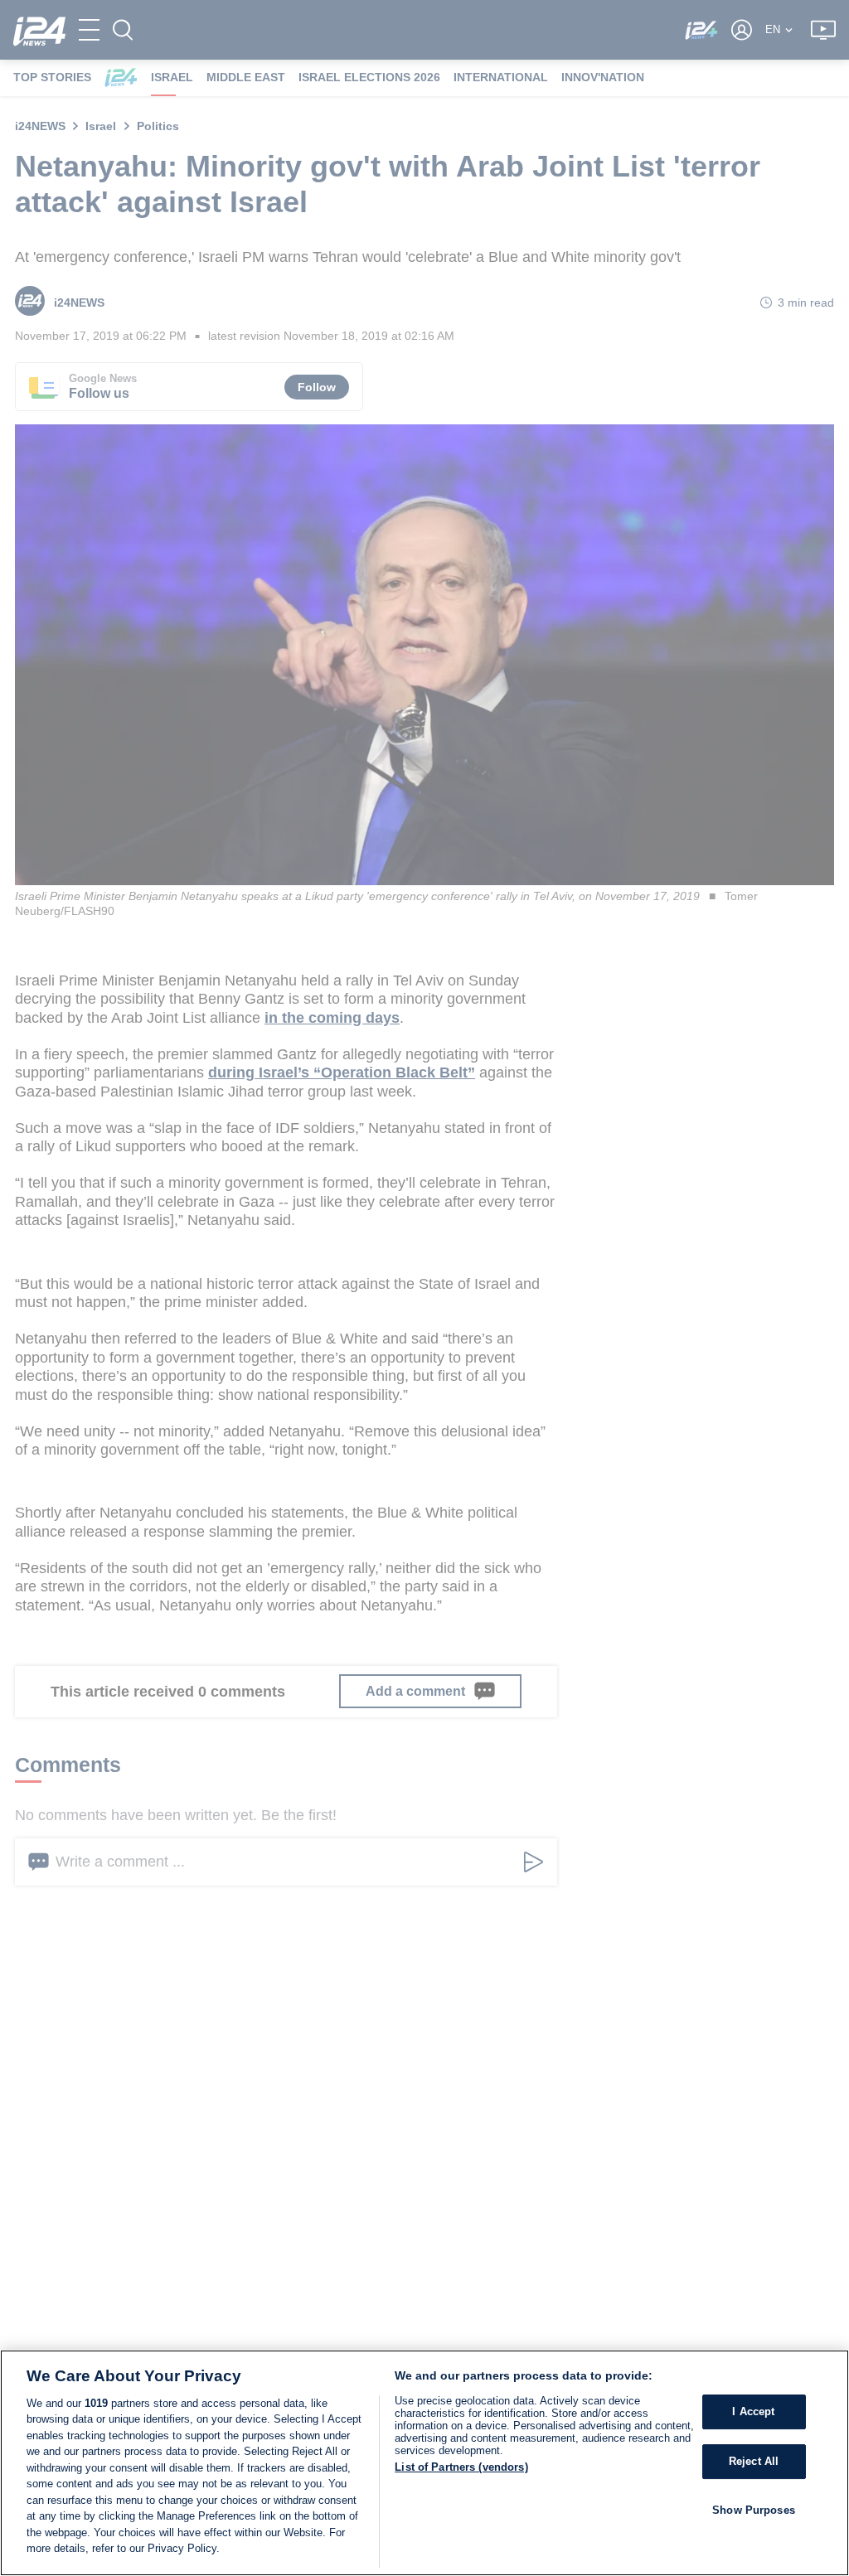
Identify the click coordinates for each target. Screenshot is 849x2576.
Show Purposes (754, 2510)
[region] (424, 2463)
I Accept (753, 2412)
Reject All (754, 2461)
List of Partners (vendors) (461, 2467)
